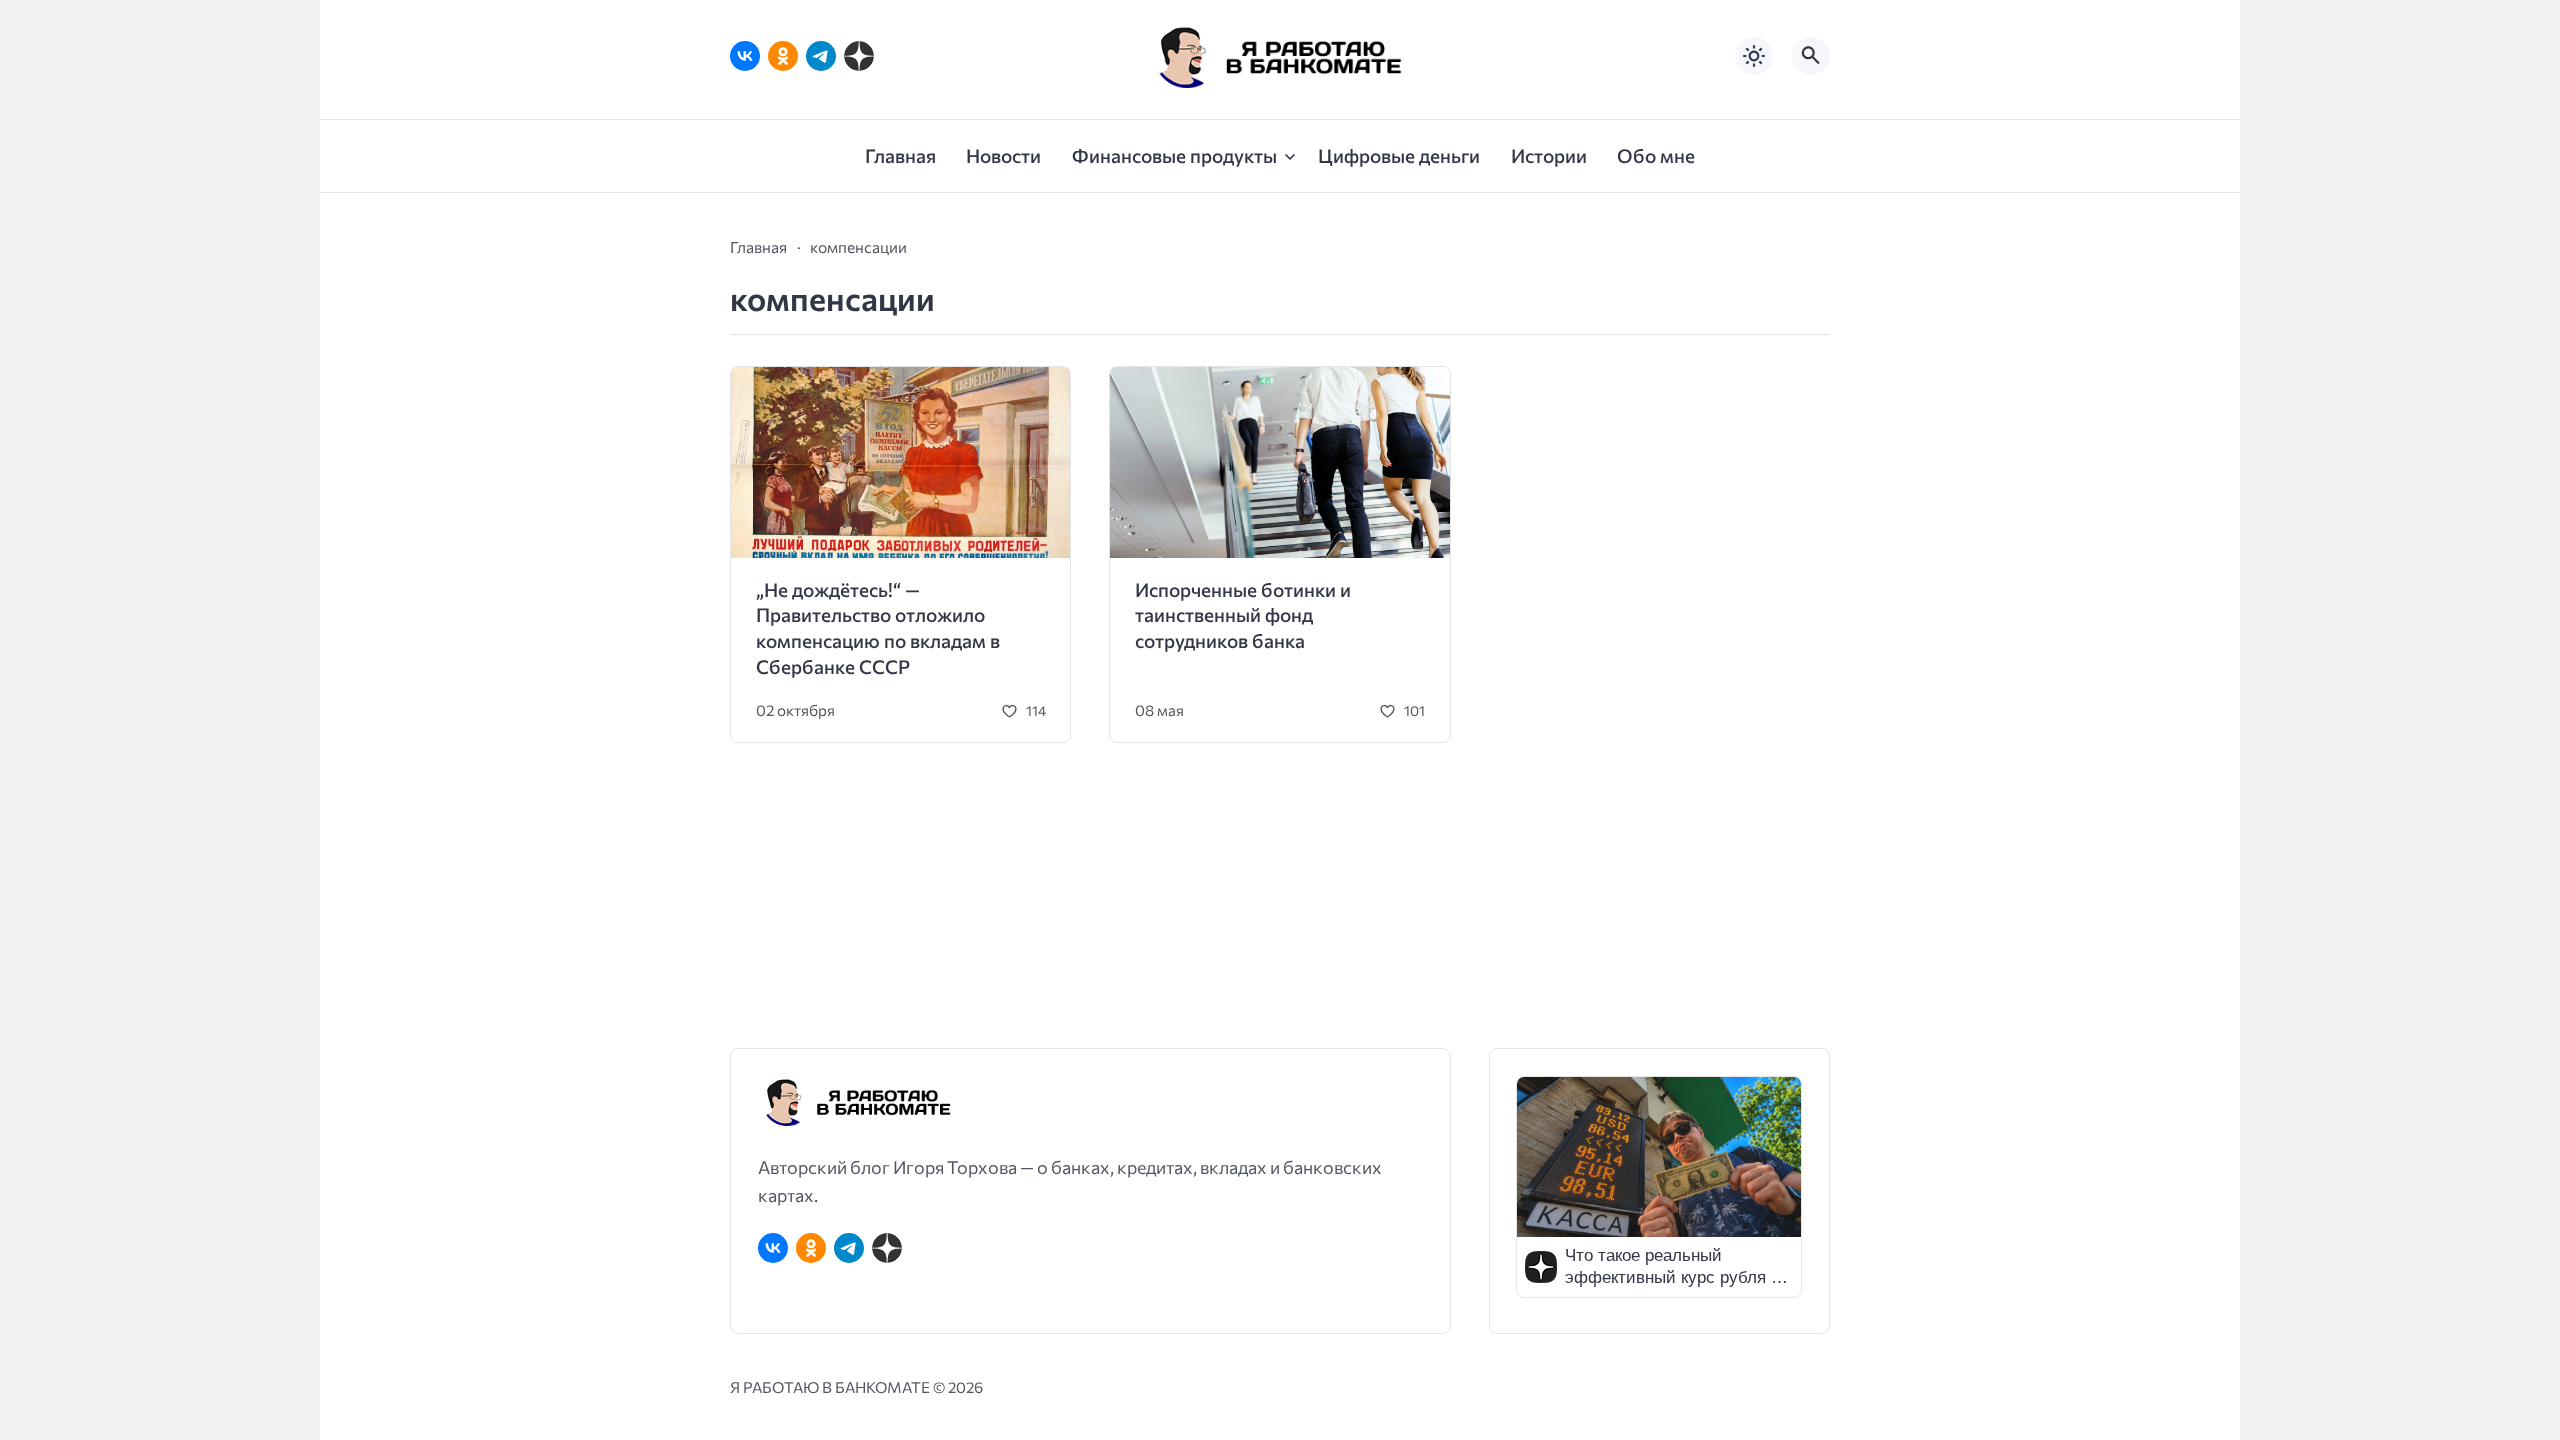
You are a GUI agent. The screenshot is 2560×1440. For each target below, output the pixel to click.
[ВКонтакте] (745, 56)
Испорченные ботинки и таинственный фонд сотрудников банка (1243, 615)
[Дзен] (859, 56)
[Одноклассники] (783, 56)
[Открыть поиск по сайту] (1811, 56)
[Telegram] (821, 56)
